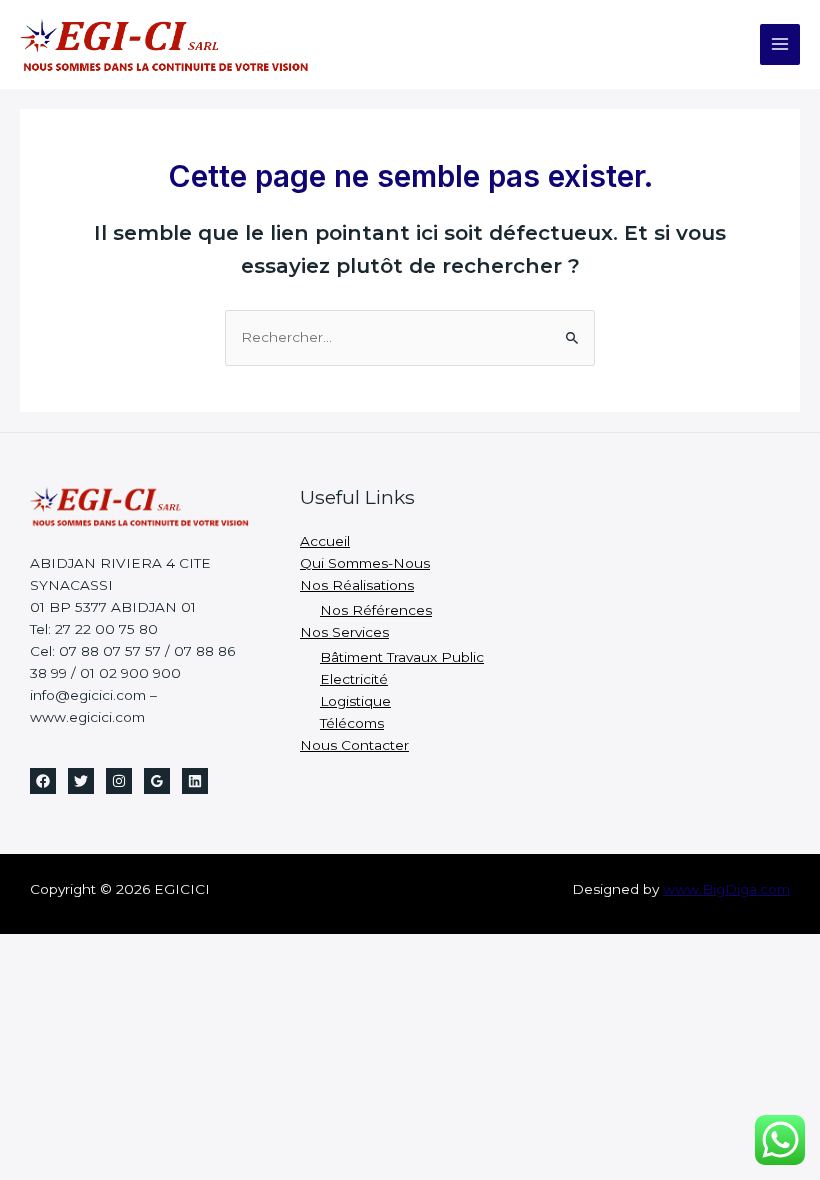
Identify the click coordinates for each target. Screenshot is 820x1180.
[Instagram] (119, 781)
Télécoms (352, 723)
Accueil (325, 541)
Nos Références (376, 610)
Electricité (354, 679)
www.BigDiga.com (726, 889)
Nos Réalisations (357, 585)
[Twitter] (81, 781)
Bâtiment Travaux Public (402, 657)
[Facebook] (43, 781)
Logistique (355, 701)
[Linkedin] (195, 781)
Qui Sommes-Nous (365, 563)
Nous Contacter (354, 745)
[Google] (157, 781)
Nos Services (344, 632)
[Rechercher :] (410, 337)
